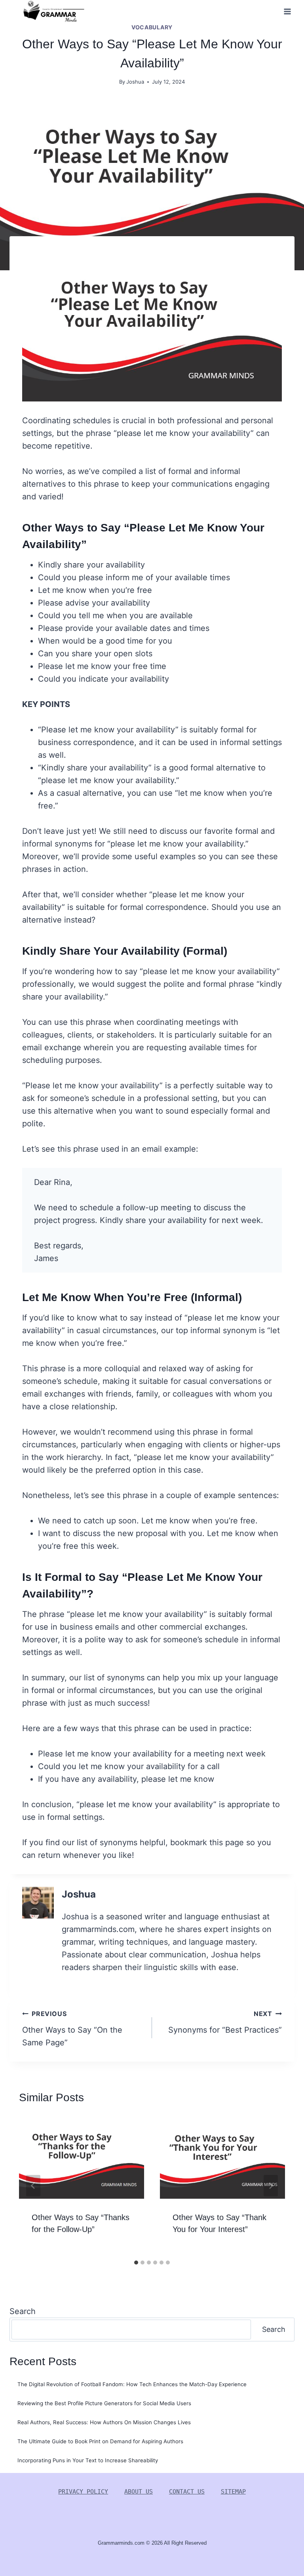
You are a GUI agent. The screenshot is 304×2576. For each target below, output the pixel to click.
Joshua (135, 82)
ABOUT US (139, 2492)
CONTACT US (187, 2492)
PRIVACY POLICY (83, 2492)
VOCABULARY (152, 27)
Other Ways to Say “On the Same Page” (72, 2029)
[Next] (271, 2186)
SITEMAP (233, 2492)
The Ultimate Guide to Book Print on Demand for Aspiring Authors (100, 2441)
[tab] (136, 2263)
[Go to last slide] (33, 2186)
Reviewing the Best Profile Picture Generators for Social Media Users (104, 2403)
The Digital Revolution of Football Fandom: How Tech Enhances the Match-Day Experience (132, 2384)
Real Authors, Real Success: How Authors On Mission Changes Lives (104, 2422)
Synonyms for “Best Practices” (225, 2022)
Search (23, 2311)
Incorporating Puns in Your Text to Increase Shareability (88, 2460)
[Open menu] (287, 11)
